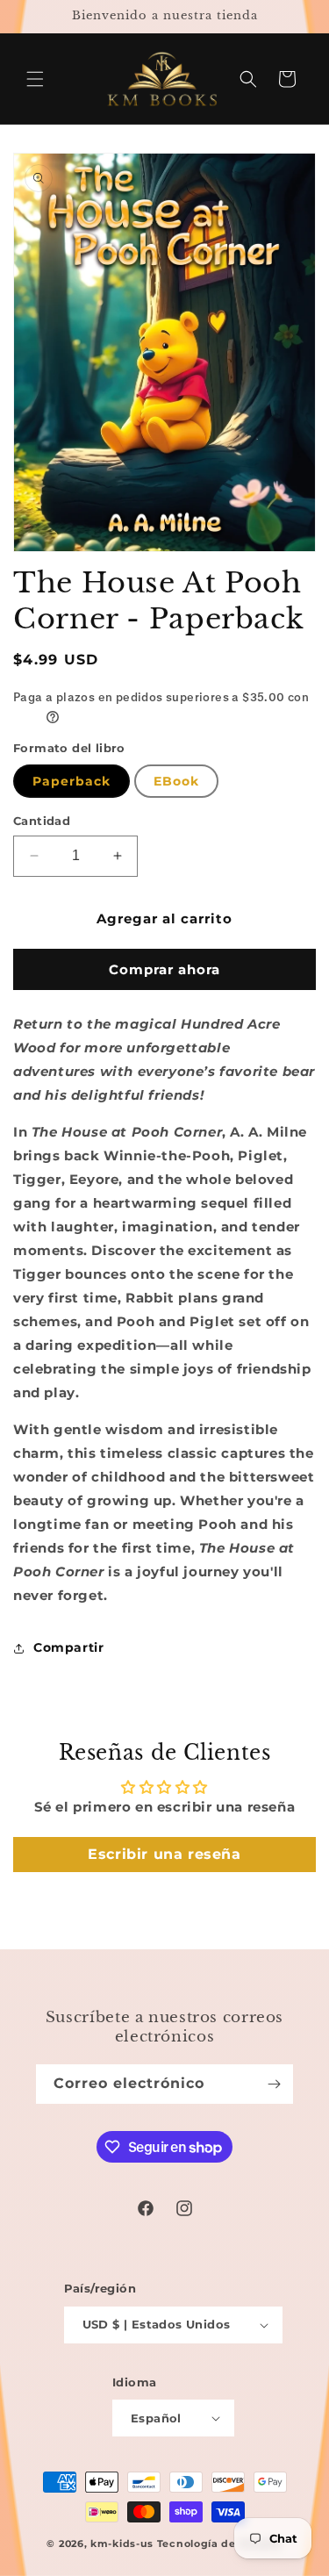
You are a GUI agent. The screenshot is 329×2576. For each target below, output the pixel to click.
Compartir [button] (68, 1647)
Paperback (72, 781)
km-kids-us (122, 2544)
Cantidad (42, 821)
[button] (35, 79)
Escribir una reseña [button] (164, 1854)
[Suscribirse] (274, 2084)
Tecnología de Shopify (220, 2544)
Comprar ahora (164, 969)
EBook (176, 781)
